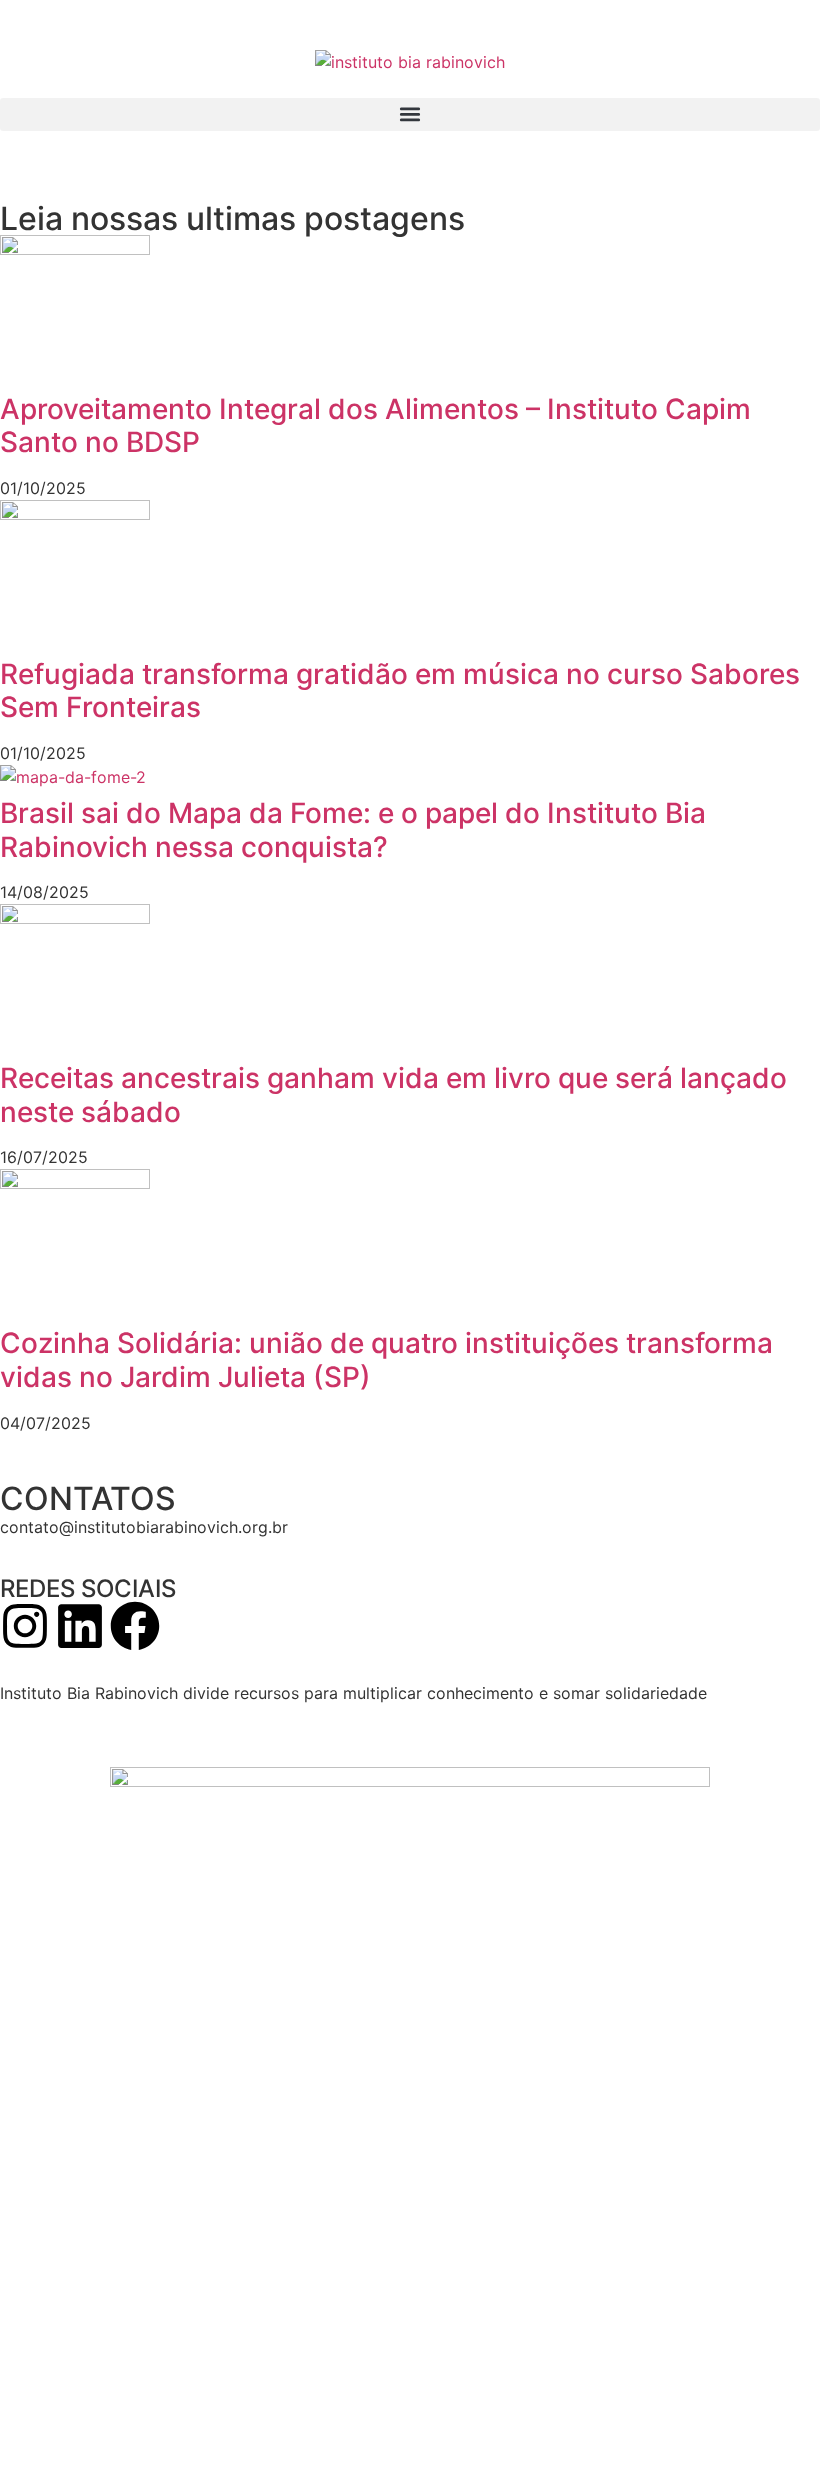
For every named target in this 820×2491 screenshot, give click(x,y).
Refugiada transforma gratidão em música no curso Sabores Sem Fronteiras (400, 691)
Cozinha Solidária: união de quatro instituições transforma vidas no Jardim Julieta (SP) (386, 1360)
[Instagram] (25, 1626)
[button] (410, 114)
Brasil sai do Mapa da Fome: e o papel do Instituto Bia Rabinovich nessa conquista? (353, 830)
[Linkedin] (80, 1626)
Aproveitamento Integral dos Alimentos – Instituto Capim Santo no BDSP (375, 426)
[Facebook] (135, 1626)
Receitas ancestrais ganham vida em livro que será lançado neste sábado (393, 1095)
